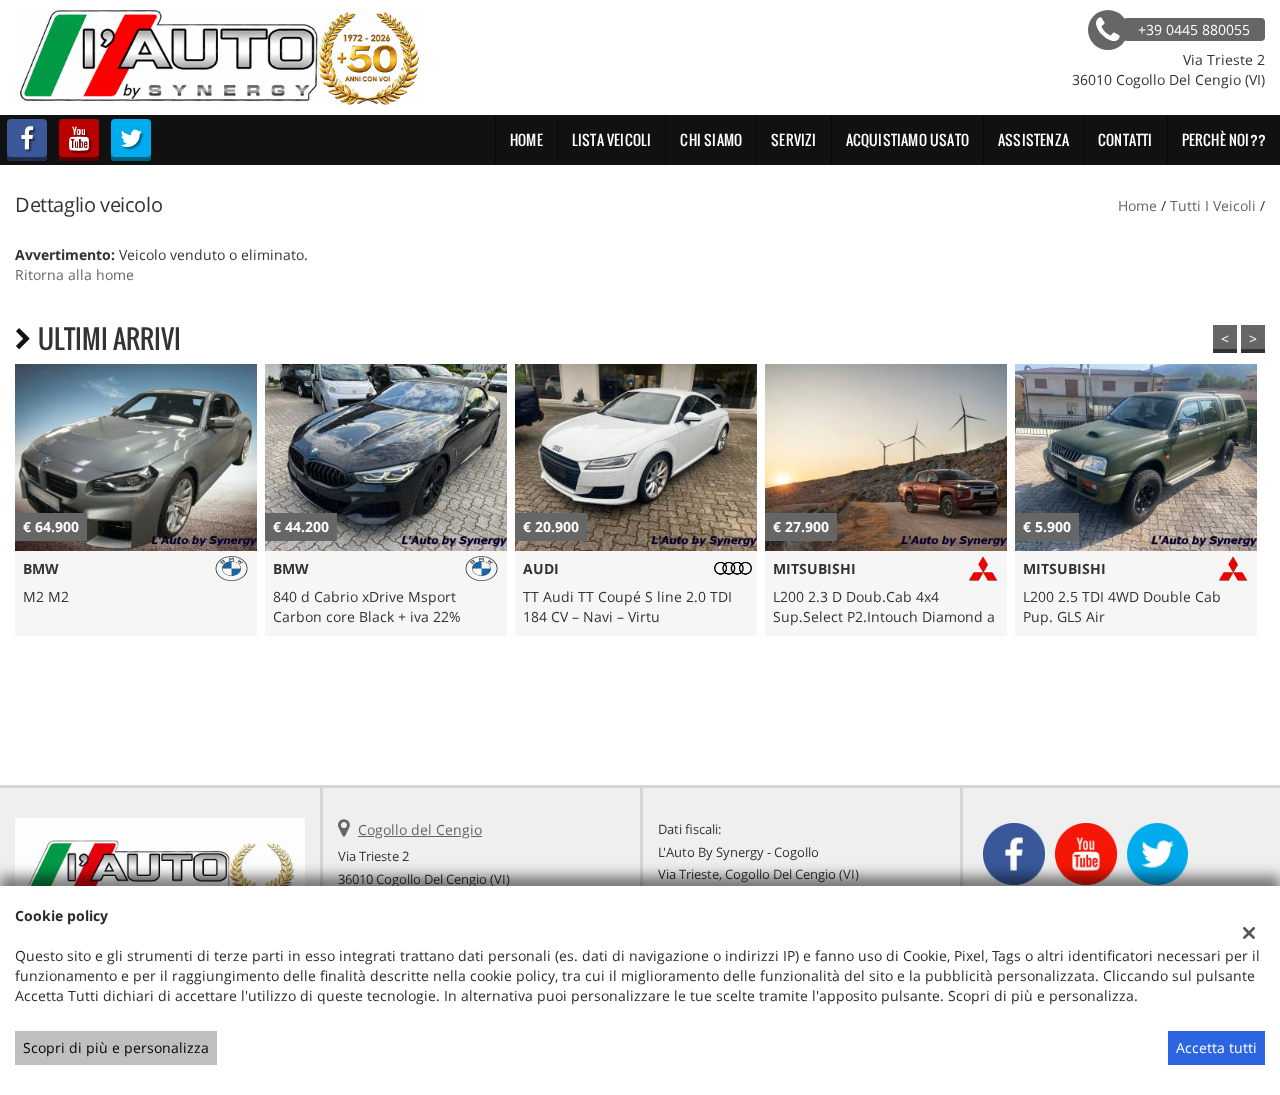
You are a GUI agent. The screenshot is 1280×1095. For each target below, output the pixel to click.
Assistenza (1033, 139)
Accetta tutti (1216, 1047)
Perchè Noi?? (1224, 139)
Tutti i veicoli (1213, 205)
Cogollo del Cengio (420, 829)
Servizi (793, 139)
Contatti (1125, 139)
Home (526, 139)
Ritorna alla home (74, 274)
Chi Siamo (711, 139)
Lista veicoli (612, 139)
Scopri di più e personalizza (116, 1047)
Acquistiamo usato (907, 139)
